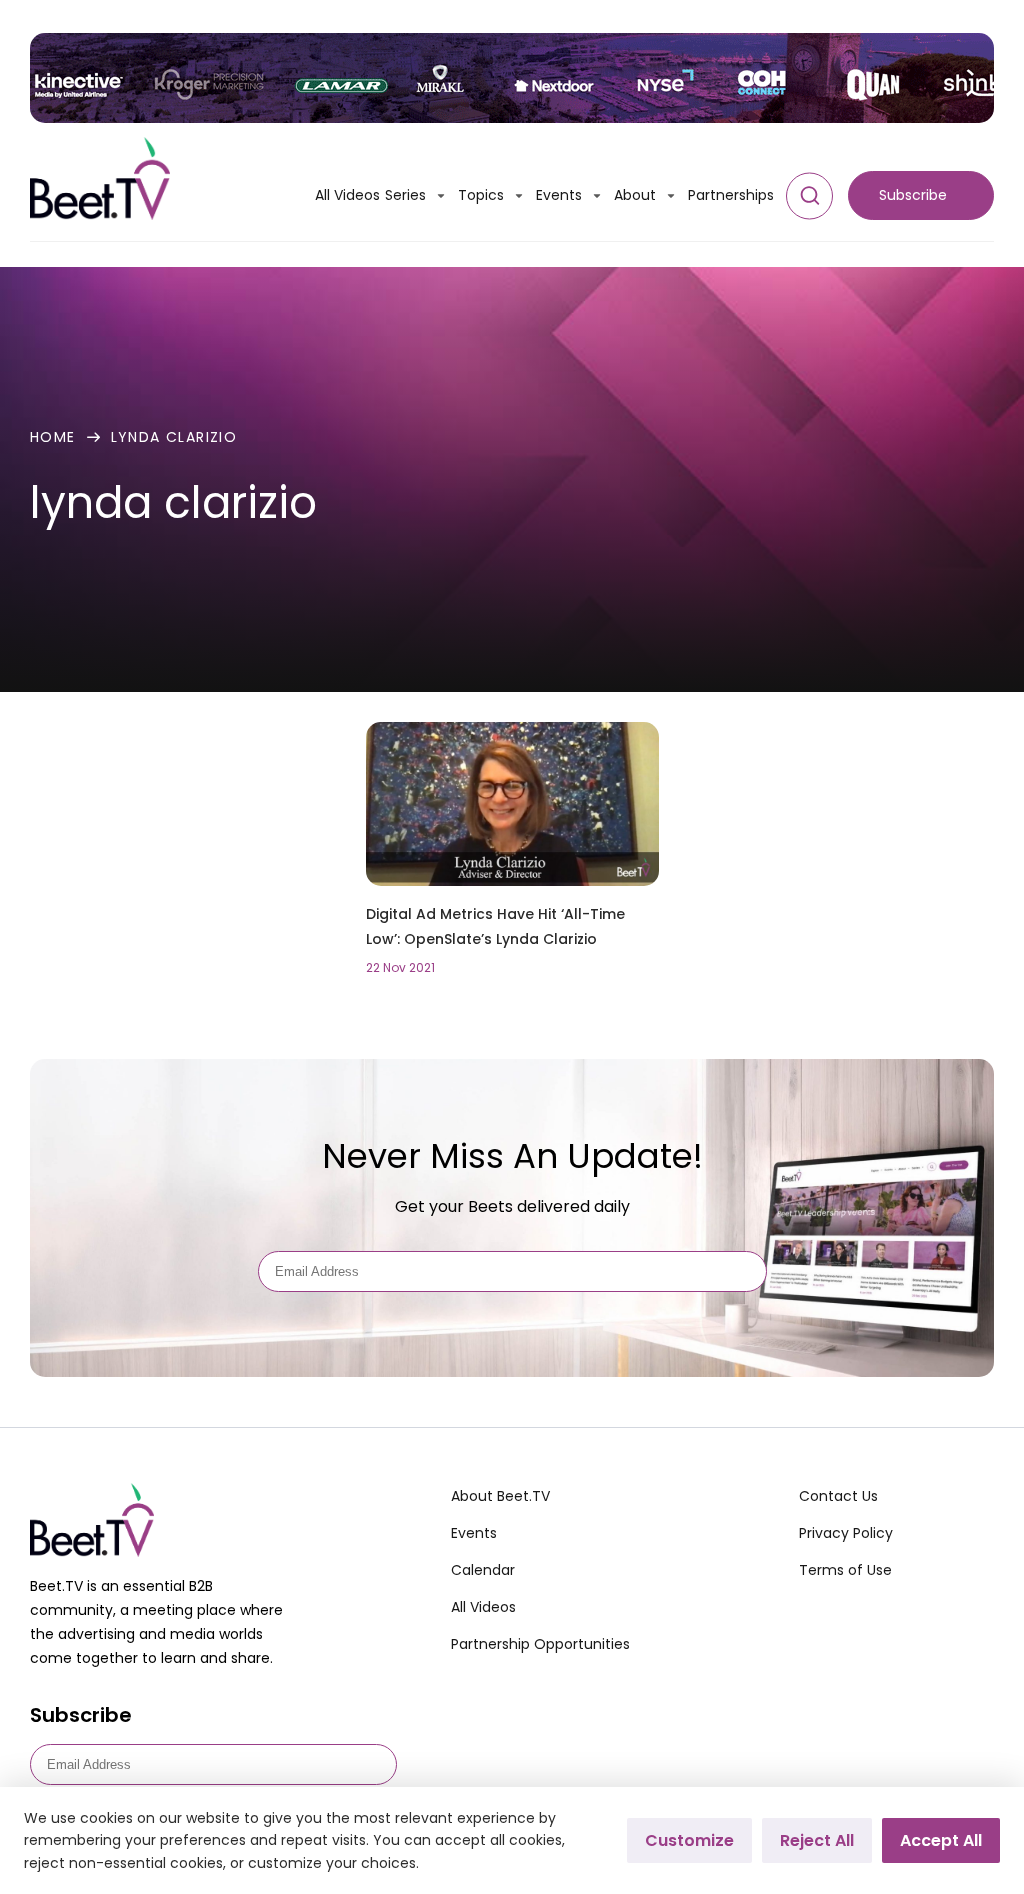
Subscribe (913, 195)
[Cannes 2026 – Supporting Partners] (512, 78)
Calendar (483, 1570)
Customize (689, 1840)
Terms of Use (845, 1570)
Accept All (941, 1840)
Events (559, 195)
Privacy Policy (846, 1533)
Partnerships (731, 195)
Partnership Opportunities (540, 1644)
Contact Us (838, 1496)
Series (405, 195)
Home (53, 437)
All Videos (347, 195)
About (635, 195)
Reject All (817, 1840)
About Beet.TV (500, 1496)
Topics (481, 195)
